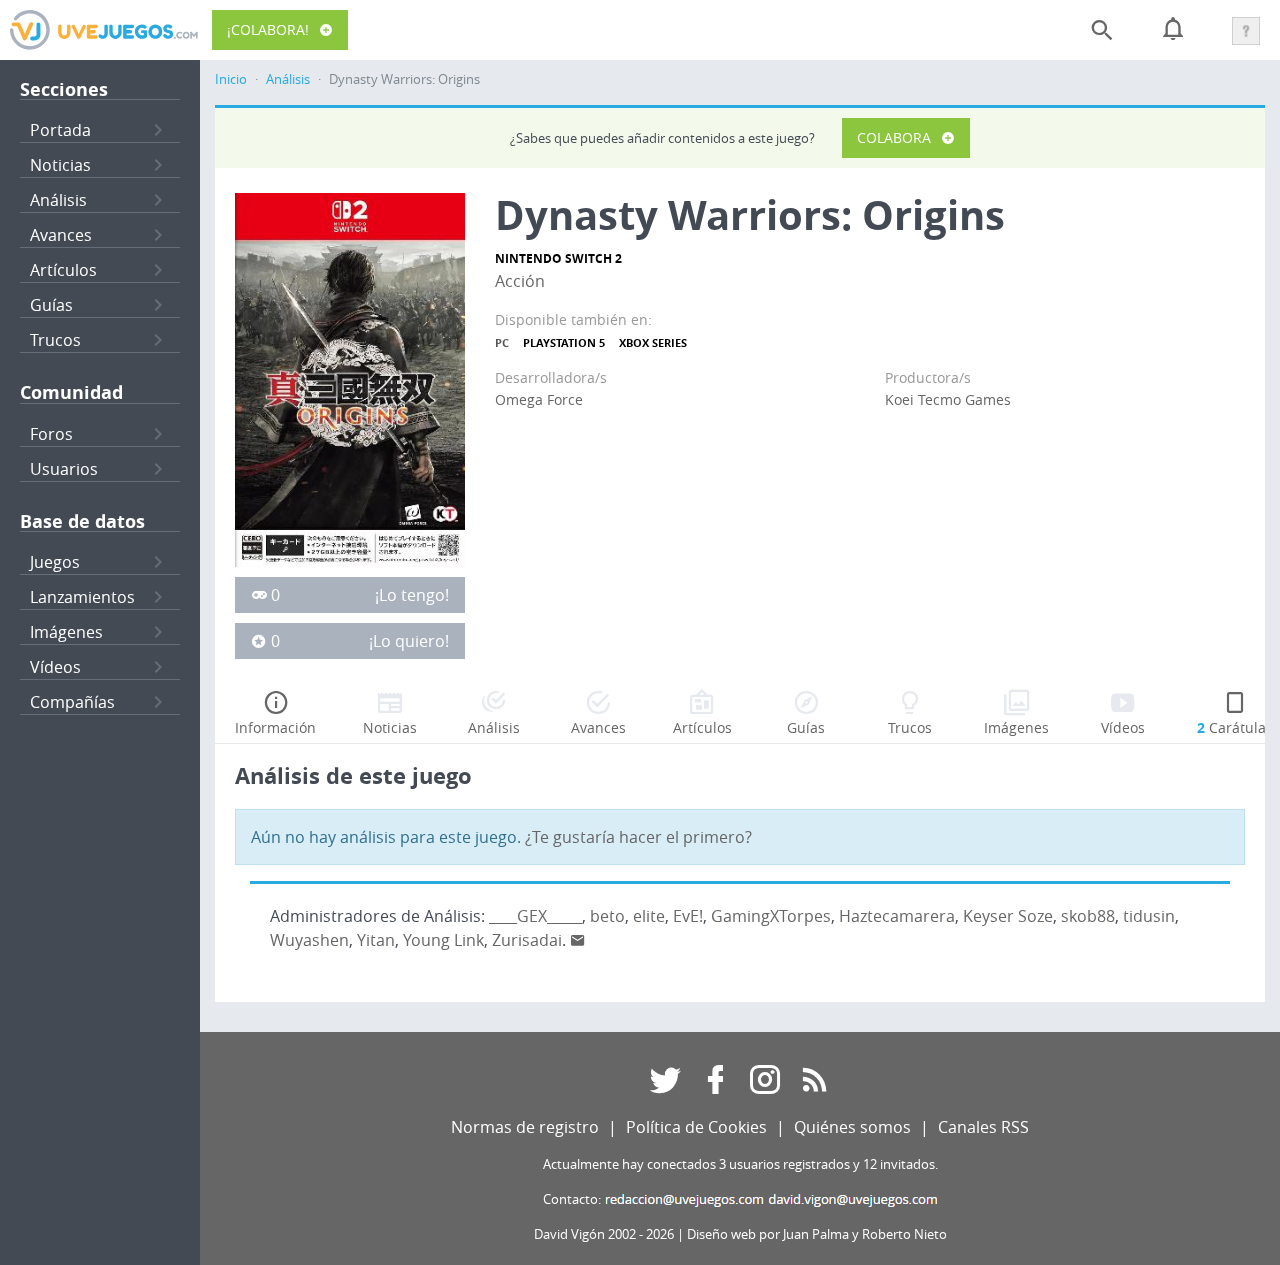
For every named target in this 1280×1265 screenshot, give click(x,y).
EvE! (688, 916)
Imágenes (66, 632)
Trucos (55, 340)
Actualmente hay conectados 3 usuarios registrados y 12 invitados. (740, 1164)
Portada (60, 130)
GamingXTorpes (771, 916)
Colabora (894, 137)
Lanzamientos (82, 597)
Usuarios (64, 469)
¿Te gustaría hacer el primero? (638, 837)
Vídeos (55, 667)
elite (649, 916)
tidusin (1149, 916)
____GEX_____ (535, 916)
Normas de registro (525, 1127)
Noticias (60, 165)
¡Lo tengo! (412, 595)
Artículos (63, 270)
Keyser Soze (1008, 916)
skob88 (1088, 916)
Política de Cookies (696, 1127)
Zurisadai (527, 940)
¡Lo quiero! (409, 641)
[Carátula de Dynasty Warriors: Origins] (350, 379)
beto (607, 916)
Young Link (443, 940)
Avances (61, 235)
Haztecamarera (897, 916)
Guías (51, 305)
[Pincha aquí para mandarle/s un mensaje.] (578, 940)
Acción (520, 281)
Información (275, 727)
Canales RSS (983, 1127)
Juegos (55, 562)
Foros (51, 434)
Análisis (58, 200)
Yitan (376, 940)
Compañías (72, 702)
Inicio (231, 79)
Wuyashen (309, 940)
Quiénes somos (852, 1127)
